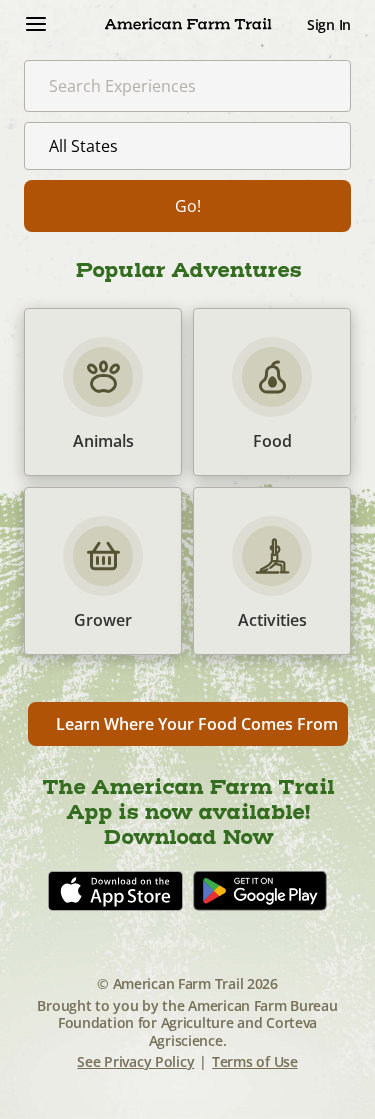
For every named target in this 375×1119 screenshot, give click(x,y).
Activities (272, 571)
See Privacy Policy (135, 1061)
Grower (103, 571)
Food (272, 392)
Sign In (329, 24)
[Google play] (260, 891)
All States (83, 146)
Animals (103, 392)
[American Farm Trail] (187, 24)
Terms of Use (255, 1061)
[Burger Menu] (36, 24)
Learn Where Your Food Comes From (197, 724)
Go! (188, 206)
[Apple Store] (115, 891)
